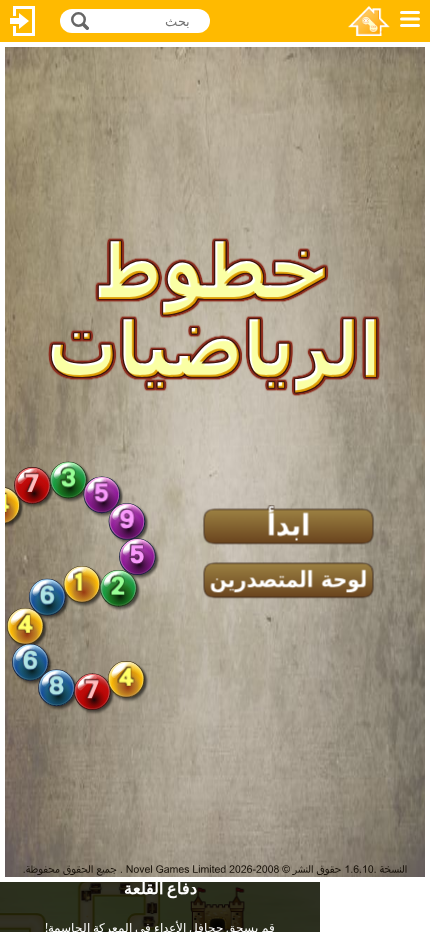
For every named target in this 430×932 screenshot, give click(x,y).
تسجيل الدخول (23, 21)
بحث (77, 19)
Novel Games (369, 21)
